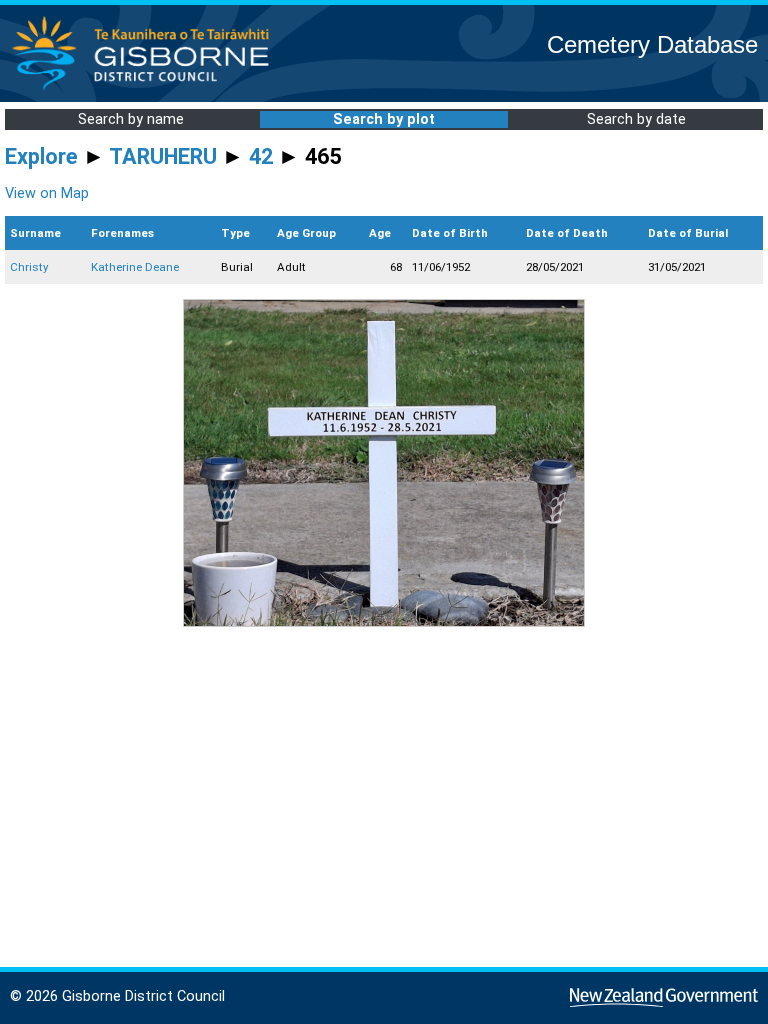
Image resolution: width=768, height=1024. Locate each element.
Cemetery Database (652, 44)
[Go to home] (146, 89)
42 (261, 156)
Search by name (131, 119)
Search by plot (384, 119)
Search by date (636, 119)
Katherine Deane (135, 267)
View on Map (47, 193)
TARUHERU (163, 156)
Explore (41, 156)
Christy (29, 267)
